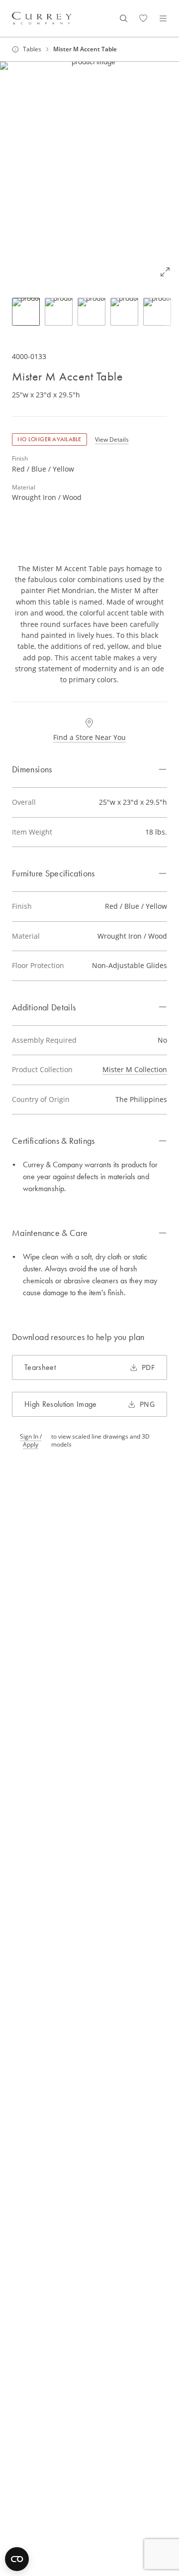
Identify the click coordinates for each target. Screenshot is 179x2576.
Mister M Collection (135, 1069)
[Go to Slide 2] (59, 312)
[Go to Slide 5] (157, 312)
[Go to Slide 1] (26, 312)
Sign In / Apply (31, 1441)
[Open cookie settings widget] (17, 2559)
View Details (112, 439)
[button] (89, 174)
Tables (32, 49)
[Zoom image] (165, 272)
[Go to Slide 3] (91, 312)
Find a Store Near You (89, 737)
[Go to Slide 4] (124, 312)
